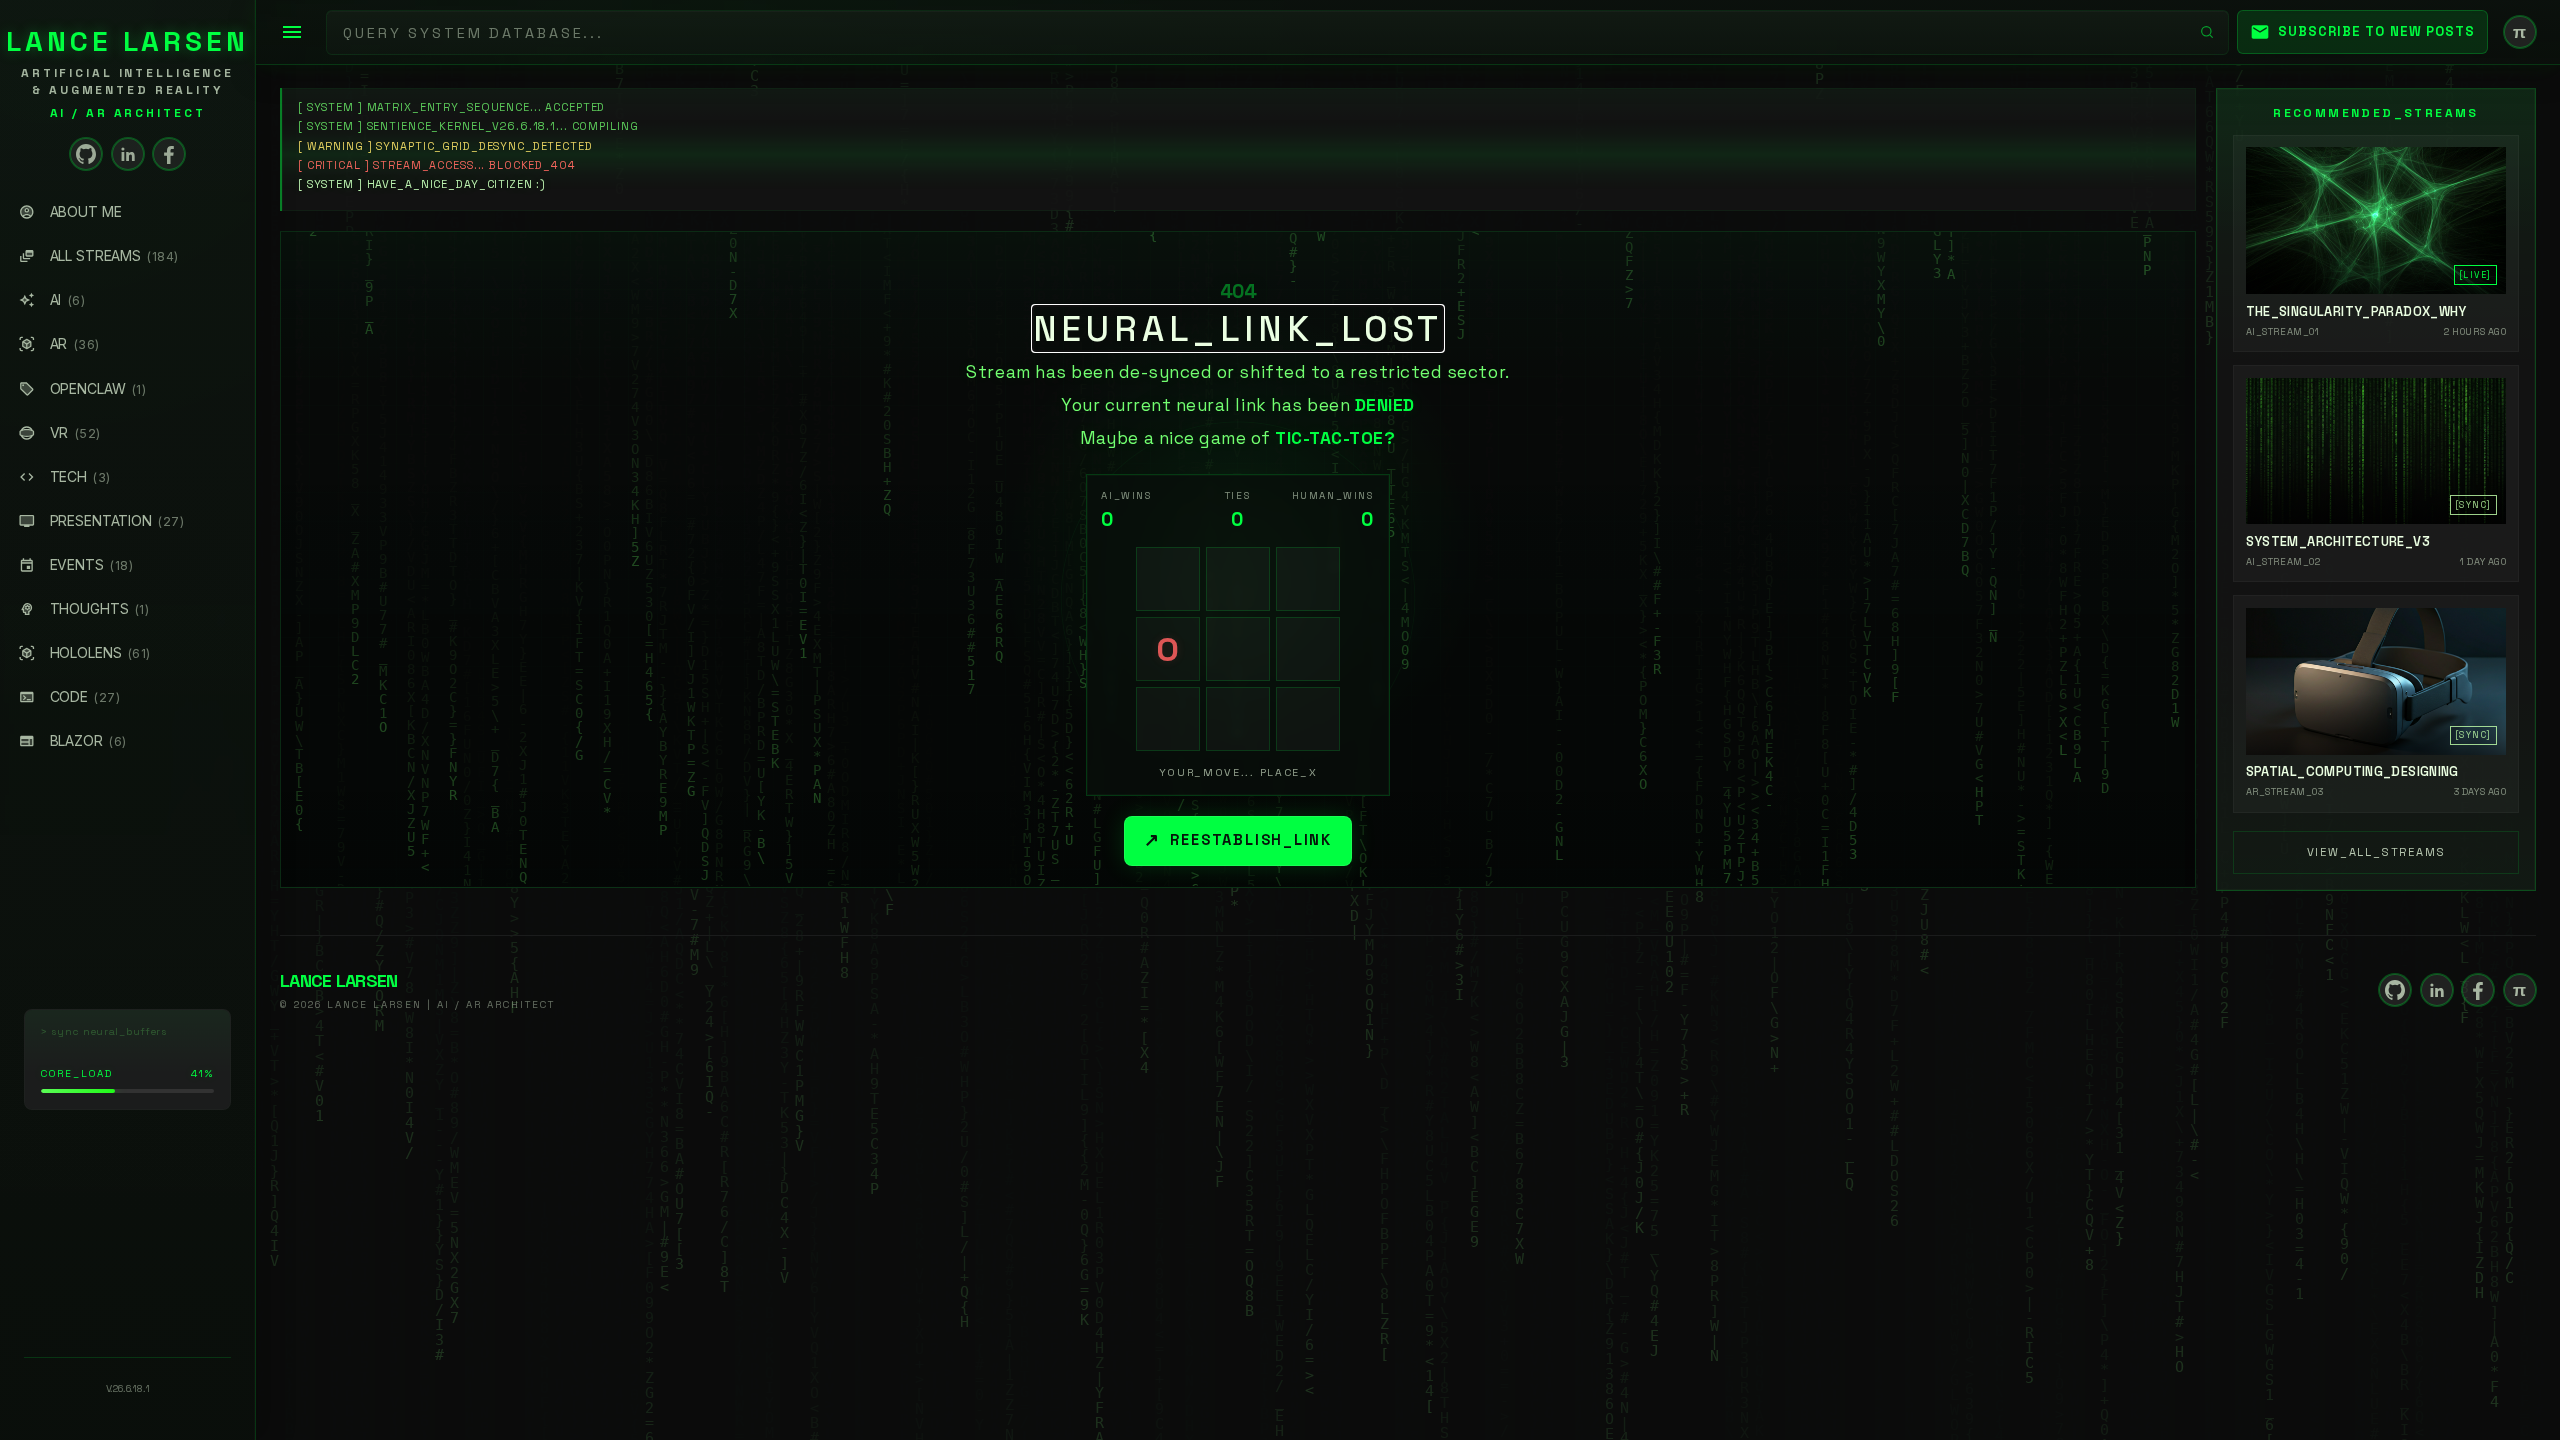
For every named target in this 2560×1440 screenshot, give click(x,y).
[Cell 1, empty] (1168, 579)
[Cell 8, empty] (1238, 719)
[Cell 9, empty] (1308, 719)
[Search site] (2207, 32)
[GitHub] (86, 154)
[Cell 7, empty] (1168, 719)
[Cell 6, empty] (1308, 649)
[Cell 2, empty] (1238, 579)
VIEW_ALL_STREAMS (2376, 852)
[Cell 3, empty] (1308, 579)
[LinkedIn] (128, 154)
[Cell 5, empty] (1238, 649)
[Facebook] (169, 154)
